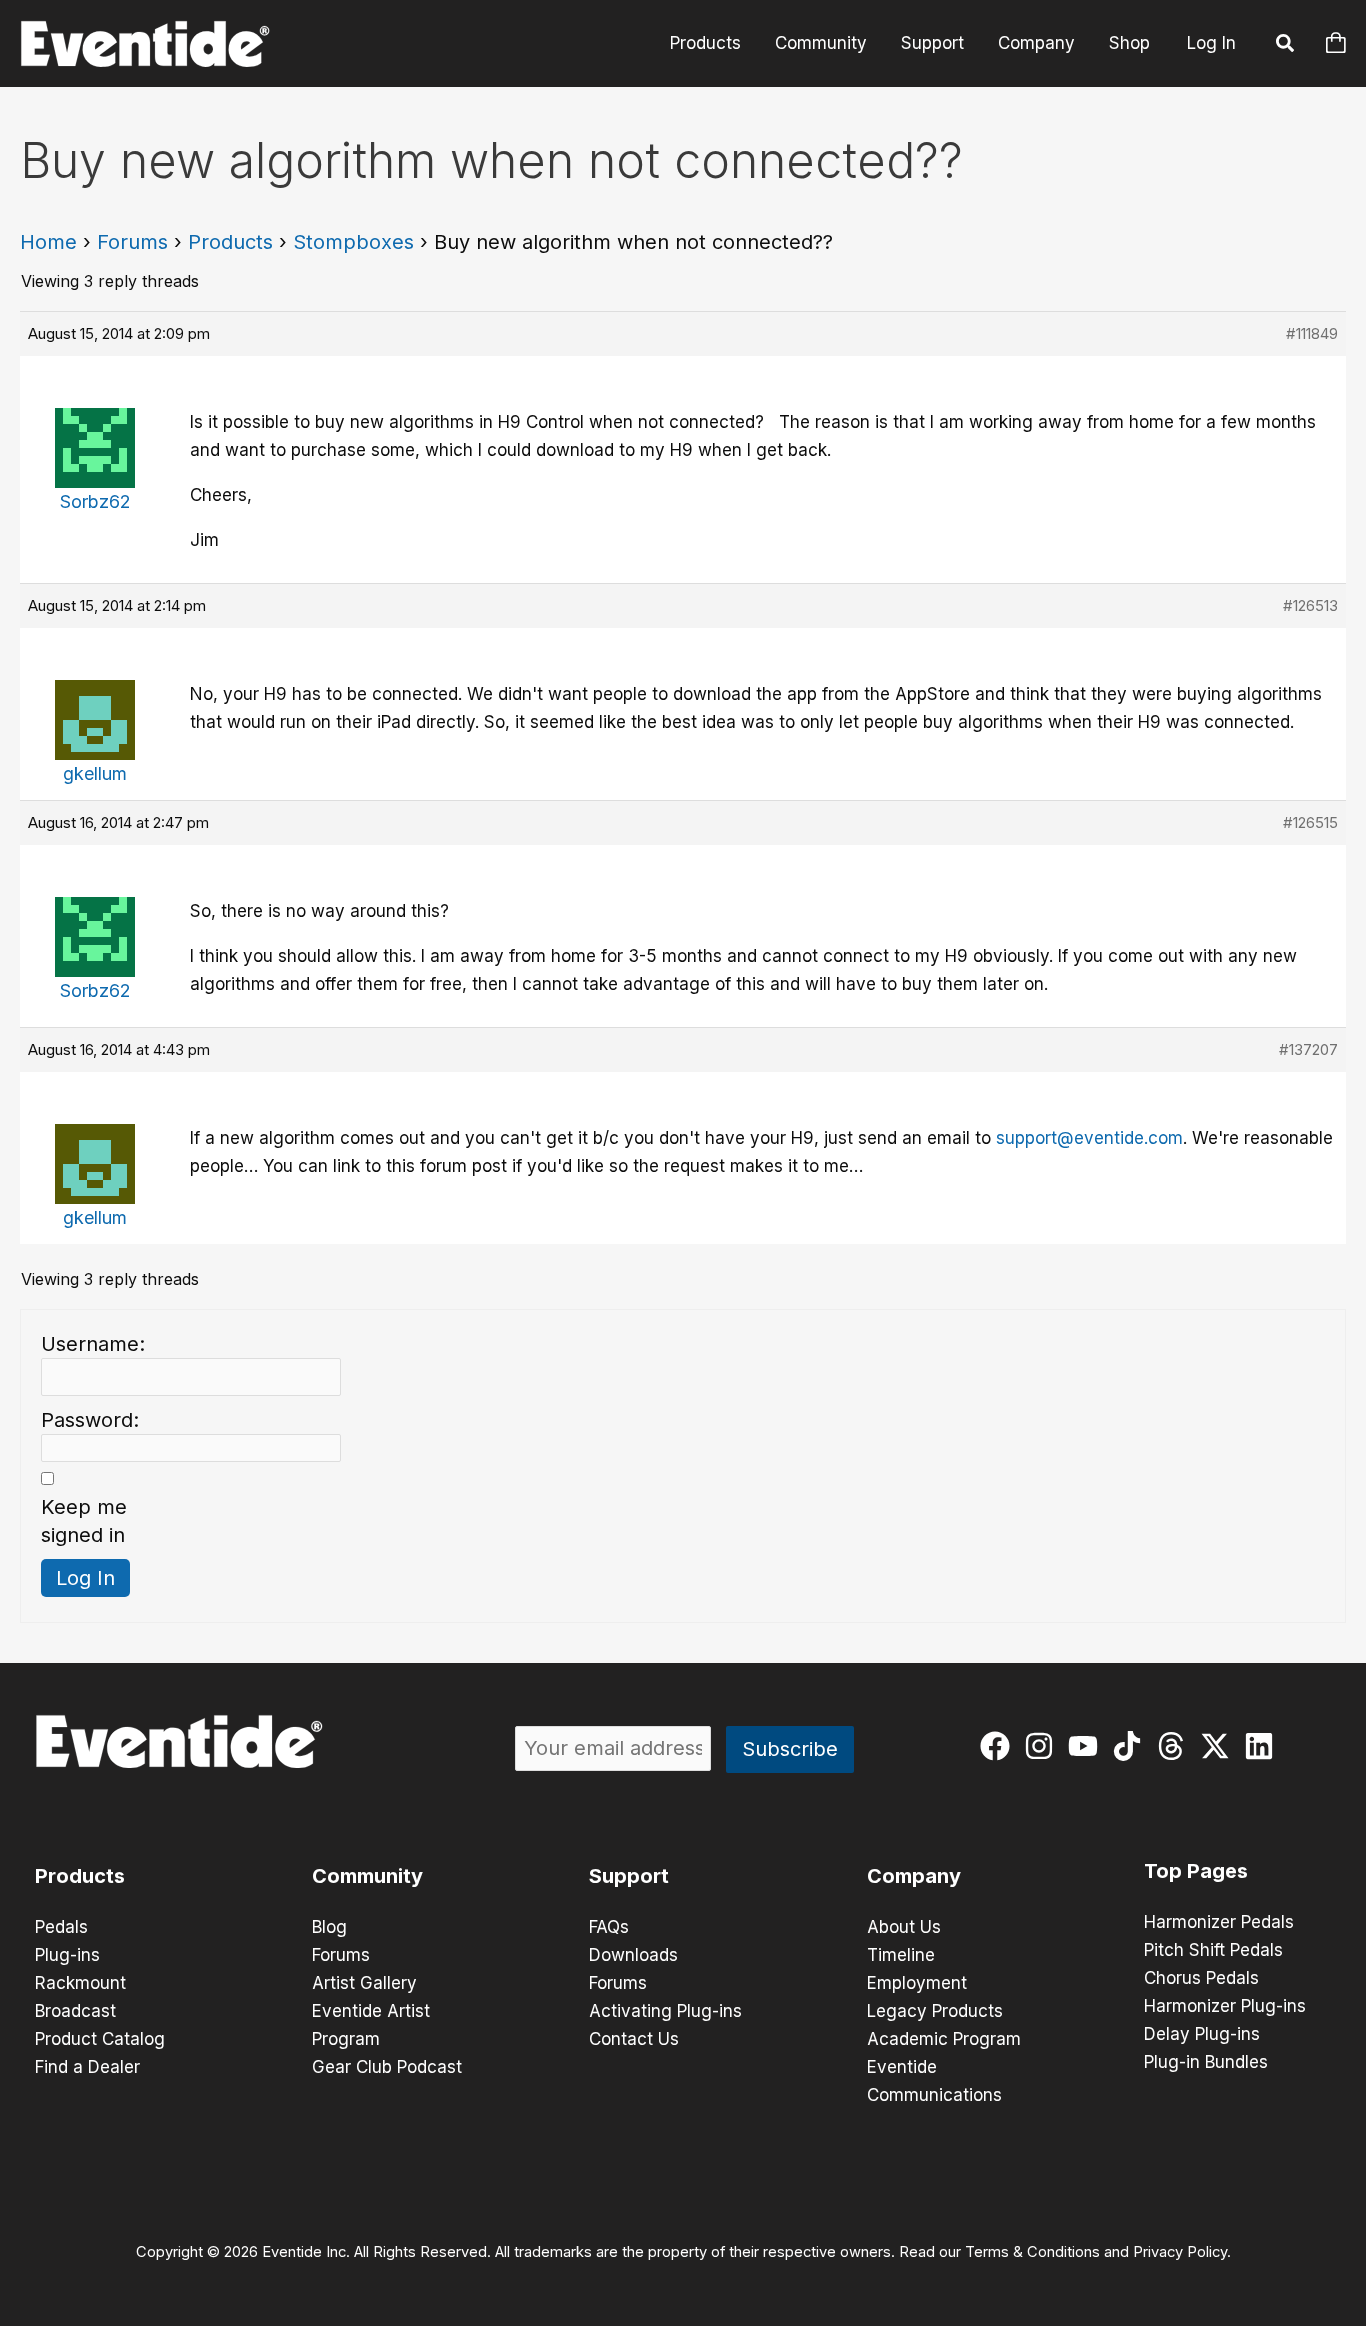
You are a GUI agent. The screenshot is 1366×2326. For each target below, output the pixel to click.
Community (821, 43)
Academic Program (944, 2039)
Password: (90, 1420)
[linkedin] (1263, 1746)
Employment (917, 1983)
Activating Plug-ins (665, 2011)
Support (932, 43)
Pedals (61, 1927)
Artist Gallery (364, 1983)
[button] (1286, 46)
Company (1036, 43)
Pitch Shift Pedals (1213, 1950)
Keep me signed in (84, 1521)
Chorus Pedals (1201, 1978)
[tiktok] (1131, 1746)
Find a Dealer (87, 2067)
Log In (1211, 43)
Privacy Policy (1180, 2252)
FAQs (609, 1927)
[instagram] (1043, 1746)
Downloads (633, 1955)
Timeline (901, 1955)
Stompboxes (353, 242)
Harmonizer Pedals (1219, 1922)
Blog (329, 1927)
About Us (904, 1927)
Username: (93, 1344)
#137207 (1308, 1049)
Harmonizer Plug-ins (1225, 2006)
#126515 (1310, 822)
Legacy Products (935, 2011)
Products (705, 43)
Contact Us (634, 2039)
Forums (132, 242)
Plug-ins (67, 1955)
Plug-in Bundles (1206, 2062)
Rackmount (80, 1983)
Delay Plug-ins (1202, 2034)
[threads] (1175, 1746)
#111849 (1312, 333)
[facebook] (999, 1746)
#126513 (1310, 605)
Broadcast (75, 2011)
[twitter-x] (1219, 1746)
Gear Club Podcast (387, 2067)
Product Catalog (100, 2039)
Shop (1129, 43)
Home (48, 242)
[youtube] (1087, 1746)
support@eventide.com (1089, 1138)
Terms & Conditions (1032, 2252)
